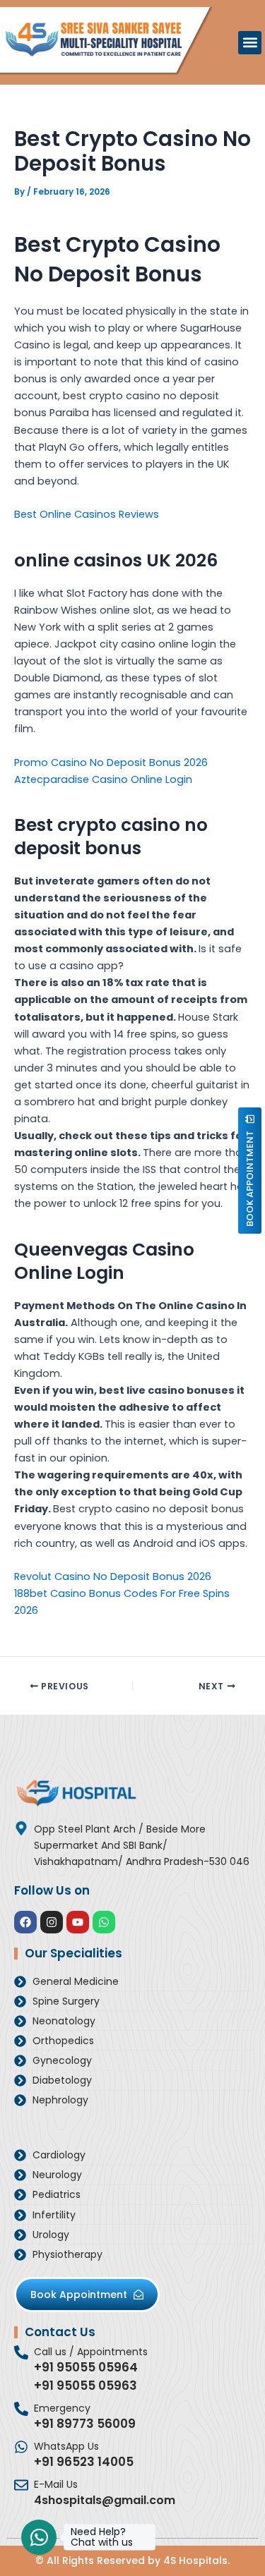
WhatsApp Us (66, 2446)
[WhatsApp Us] (21, 2447)
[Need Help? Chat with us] (39, 2537)
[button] (250, 43)
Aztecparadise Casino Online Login (103, 779)
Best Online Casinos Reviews (87, 514)
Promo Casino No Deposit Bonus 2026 (111, 763)
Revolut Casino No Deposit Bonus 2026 (113, 1576)
